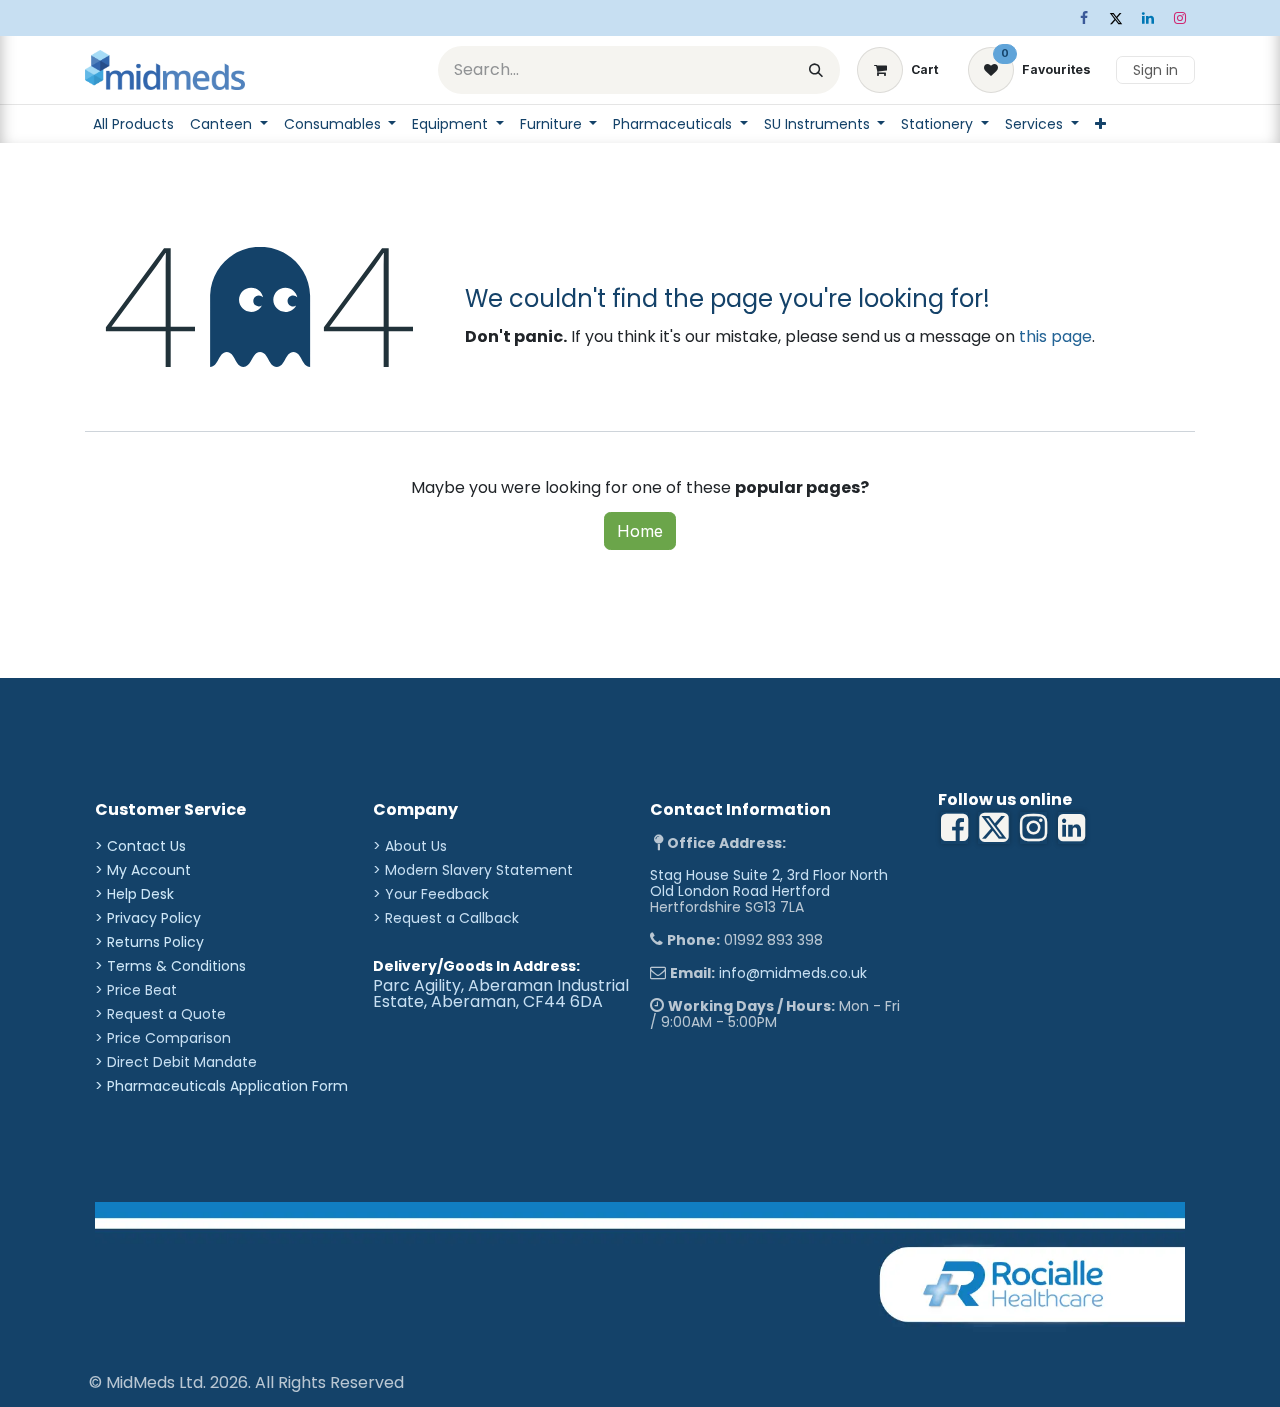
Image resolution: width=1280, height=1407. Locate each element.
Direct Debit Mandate (182, 1062)
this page (1055, 336)
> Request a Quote (160, 1014)
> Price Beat (136, 990)
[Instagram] (1180, 18)
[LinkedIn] (1148, 18)
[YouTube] (1071, 828)
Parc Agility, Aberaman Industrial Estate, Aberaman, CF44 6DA (501, 993)
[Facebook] (1084, 18)
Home (640, 531)
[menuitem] (133, 124)
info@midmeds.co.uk (793, 973)
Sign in (1155, 70)
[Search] (816, 70)
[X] (1116, 18)
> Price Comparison (163, 1038)
